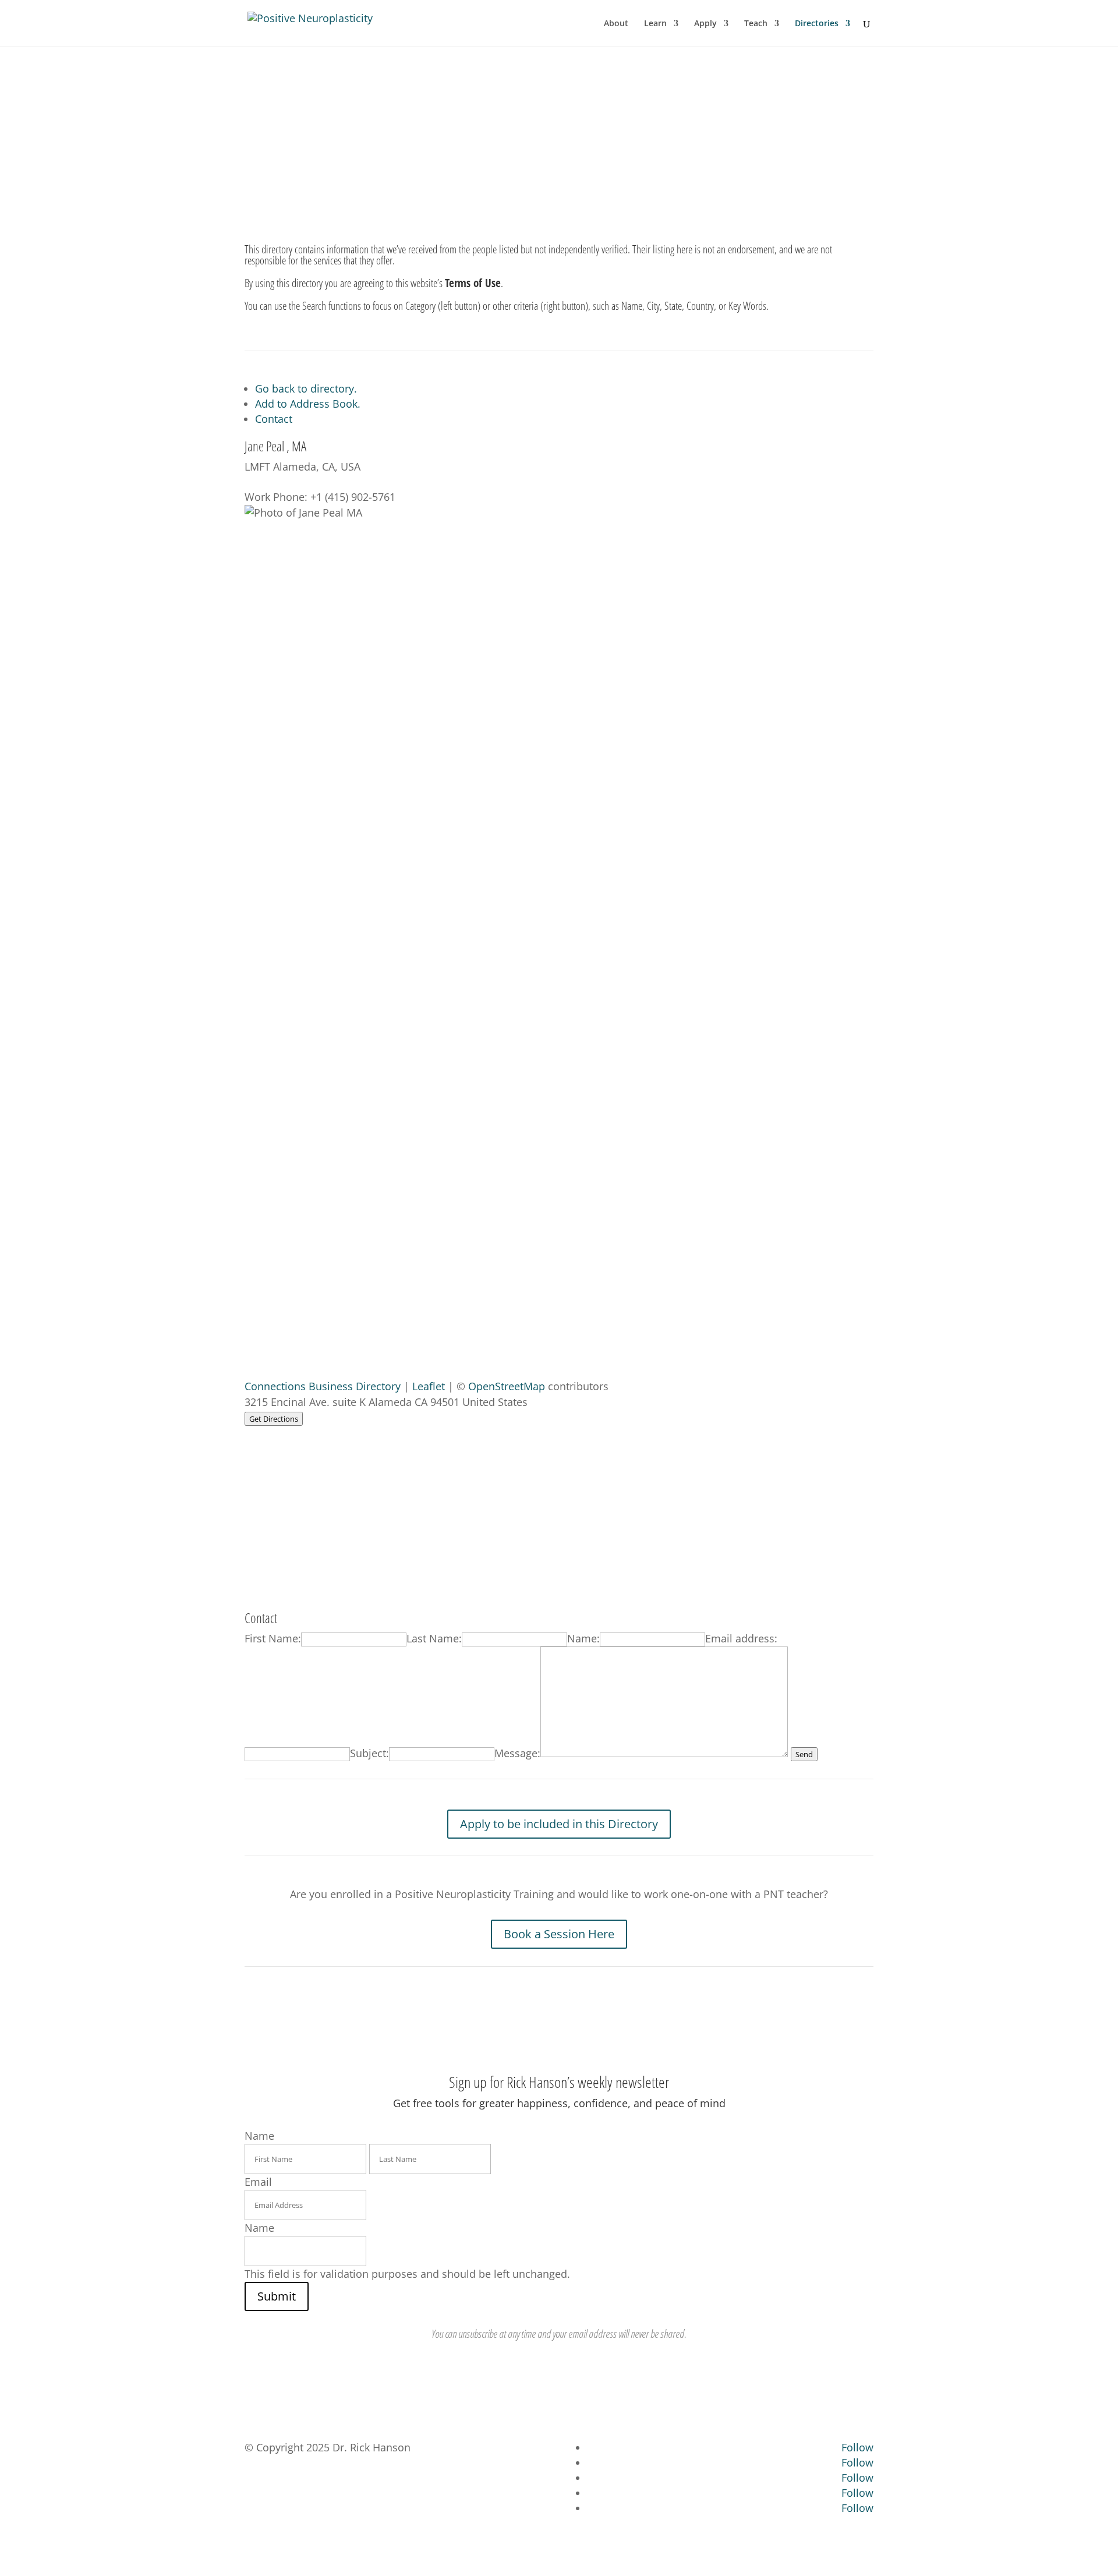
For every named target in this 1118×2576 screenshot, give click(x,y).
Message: (517, 1753)
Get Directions (274, 1419)
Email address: (741, 1638)
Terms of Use (473, 283)
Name (259, 2228)
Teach (756, 24)
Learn (655, 24)
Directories (817, 24)
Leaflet (429, 1386)
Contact (274, 419)
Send (804, 1754)
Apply (705, 24)
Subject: (369, 1753)
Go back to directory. (306, 388)
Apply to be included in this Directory (559, 1824)
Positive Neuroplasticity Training (558, 126)
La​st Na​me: (434, 1638)
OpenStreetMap (507, 1386)
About (616, 24)
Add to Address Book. (308, 404)
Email (258, 2182)
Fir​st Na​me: (273, 1638)
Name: (583, 1638)
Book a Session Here (559, 1934)
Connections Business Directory (323, 1386)
